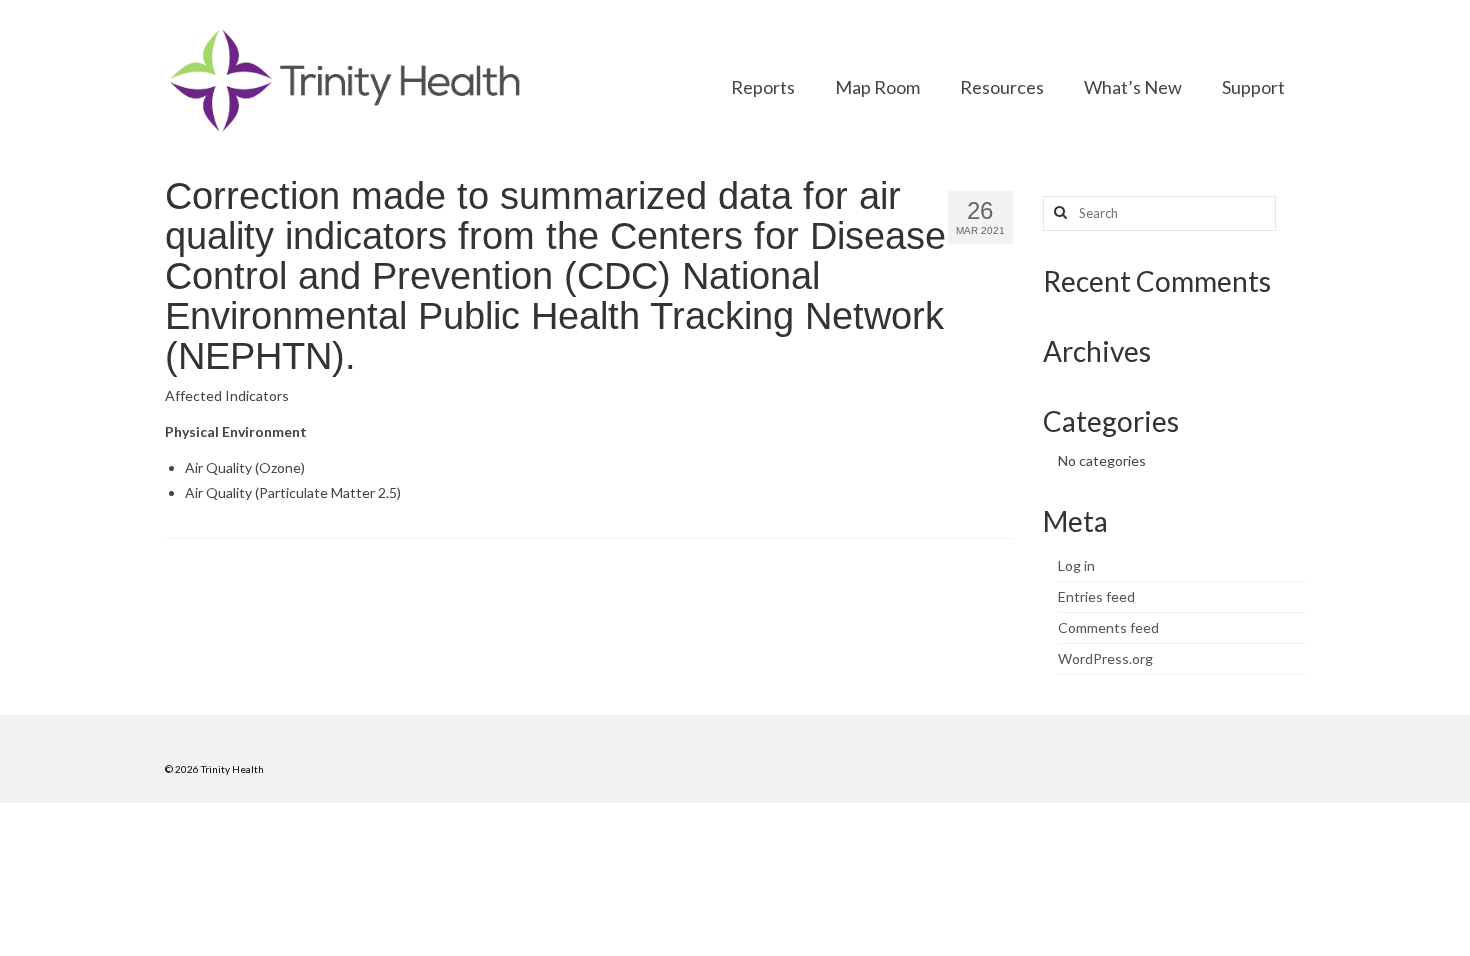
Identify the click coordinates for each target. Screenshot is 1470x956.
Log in (1076, 565)
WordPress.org (1105, 658)
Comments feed (1108, 627)
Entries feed (1096, 596)
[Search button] (1058, 213)
